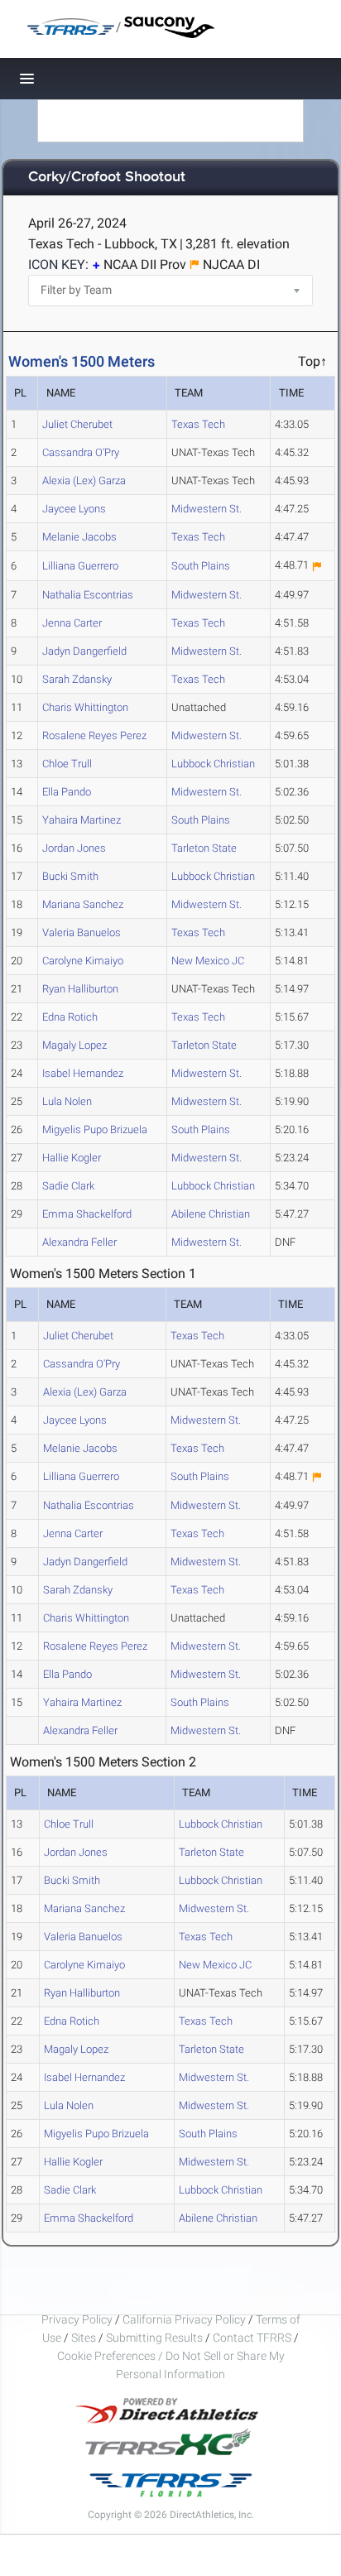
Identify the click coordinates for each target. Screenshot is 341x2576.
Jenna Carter (72, 623)
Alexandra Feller (79, 1242)
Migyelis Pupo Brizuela (95, 1129)
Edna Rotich (70, 1017)
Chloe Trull (67, 764)
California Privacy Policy (184, 2319)
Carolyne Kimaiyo (83, 961)
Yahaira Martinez (82, 820)
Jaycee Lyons (74, 509)
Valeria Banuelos (82, 932)
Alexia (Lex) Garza (84, 481)
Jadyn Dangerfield (84, 651)
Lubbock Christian (213, 764)
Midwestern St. (207, 509)
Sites (84, 2338)
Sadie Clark (68, 1186)
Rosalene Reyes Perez (94, 735)
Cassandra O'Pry (81, 452)
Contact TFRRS (253, 2338)
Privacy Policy (77, 2319)
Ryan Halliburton (80, 989)
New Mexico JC (208, 961)
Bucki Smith (70, 876)
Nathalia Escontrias (88, 595)
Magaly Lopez (74, 1045)
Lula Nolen (67, 1101)
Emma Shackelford (87, 1214)
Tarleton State (204, 848)
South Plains (201, 566)
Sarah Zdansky (77, 679)
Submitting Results (154, 2338)
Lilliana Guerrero (80, 566)
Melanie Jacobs (79, 537)
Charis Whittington (85, 707)
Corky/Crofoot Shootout (107, 178)
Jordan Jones (74, 848)
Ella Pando (67, 792)
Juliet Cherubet (77, 424)
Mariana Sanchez (83, 904)
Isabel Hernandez (83, 1073)
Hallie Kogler (72, 1158)
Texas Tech (198, 424)
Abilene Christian (211, 1214)
